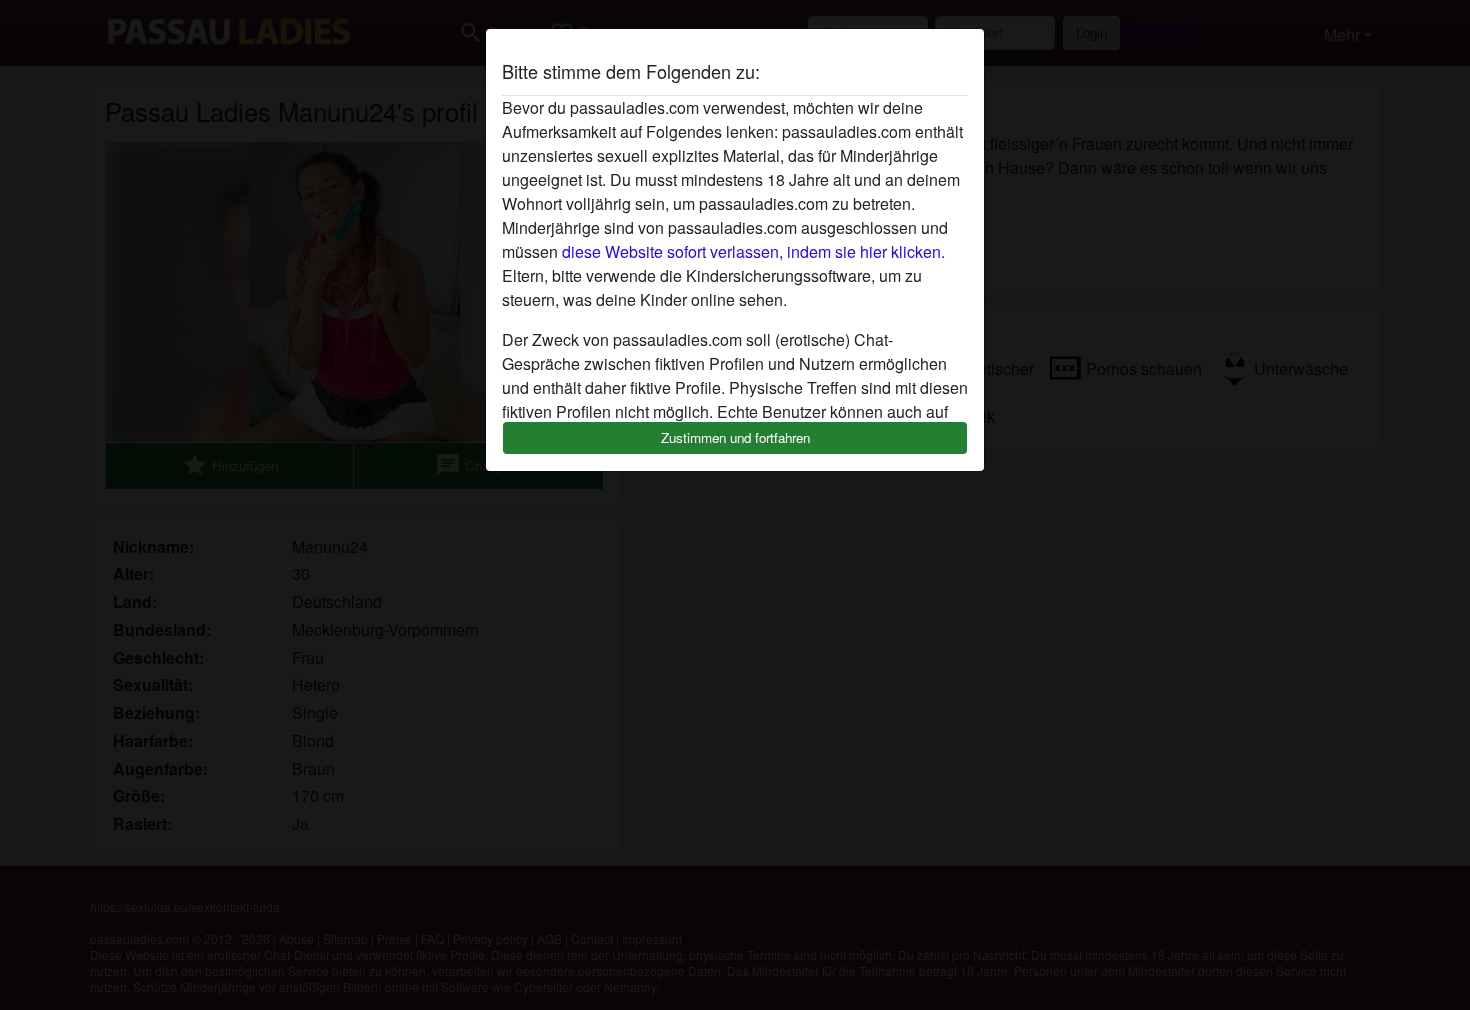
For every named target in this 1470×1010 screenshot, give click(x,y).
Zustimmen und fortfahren (735, 437)
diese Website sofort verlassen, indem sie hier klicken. (753, 251)
